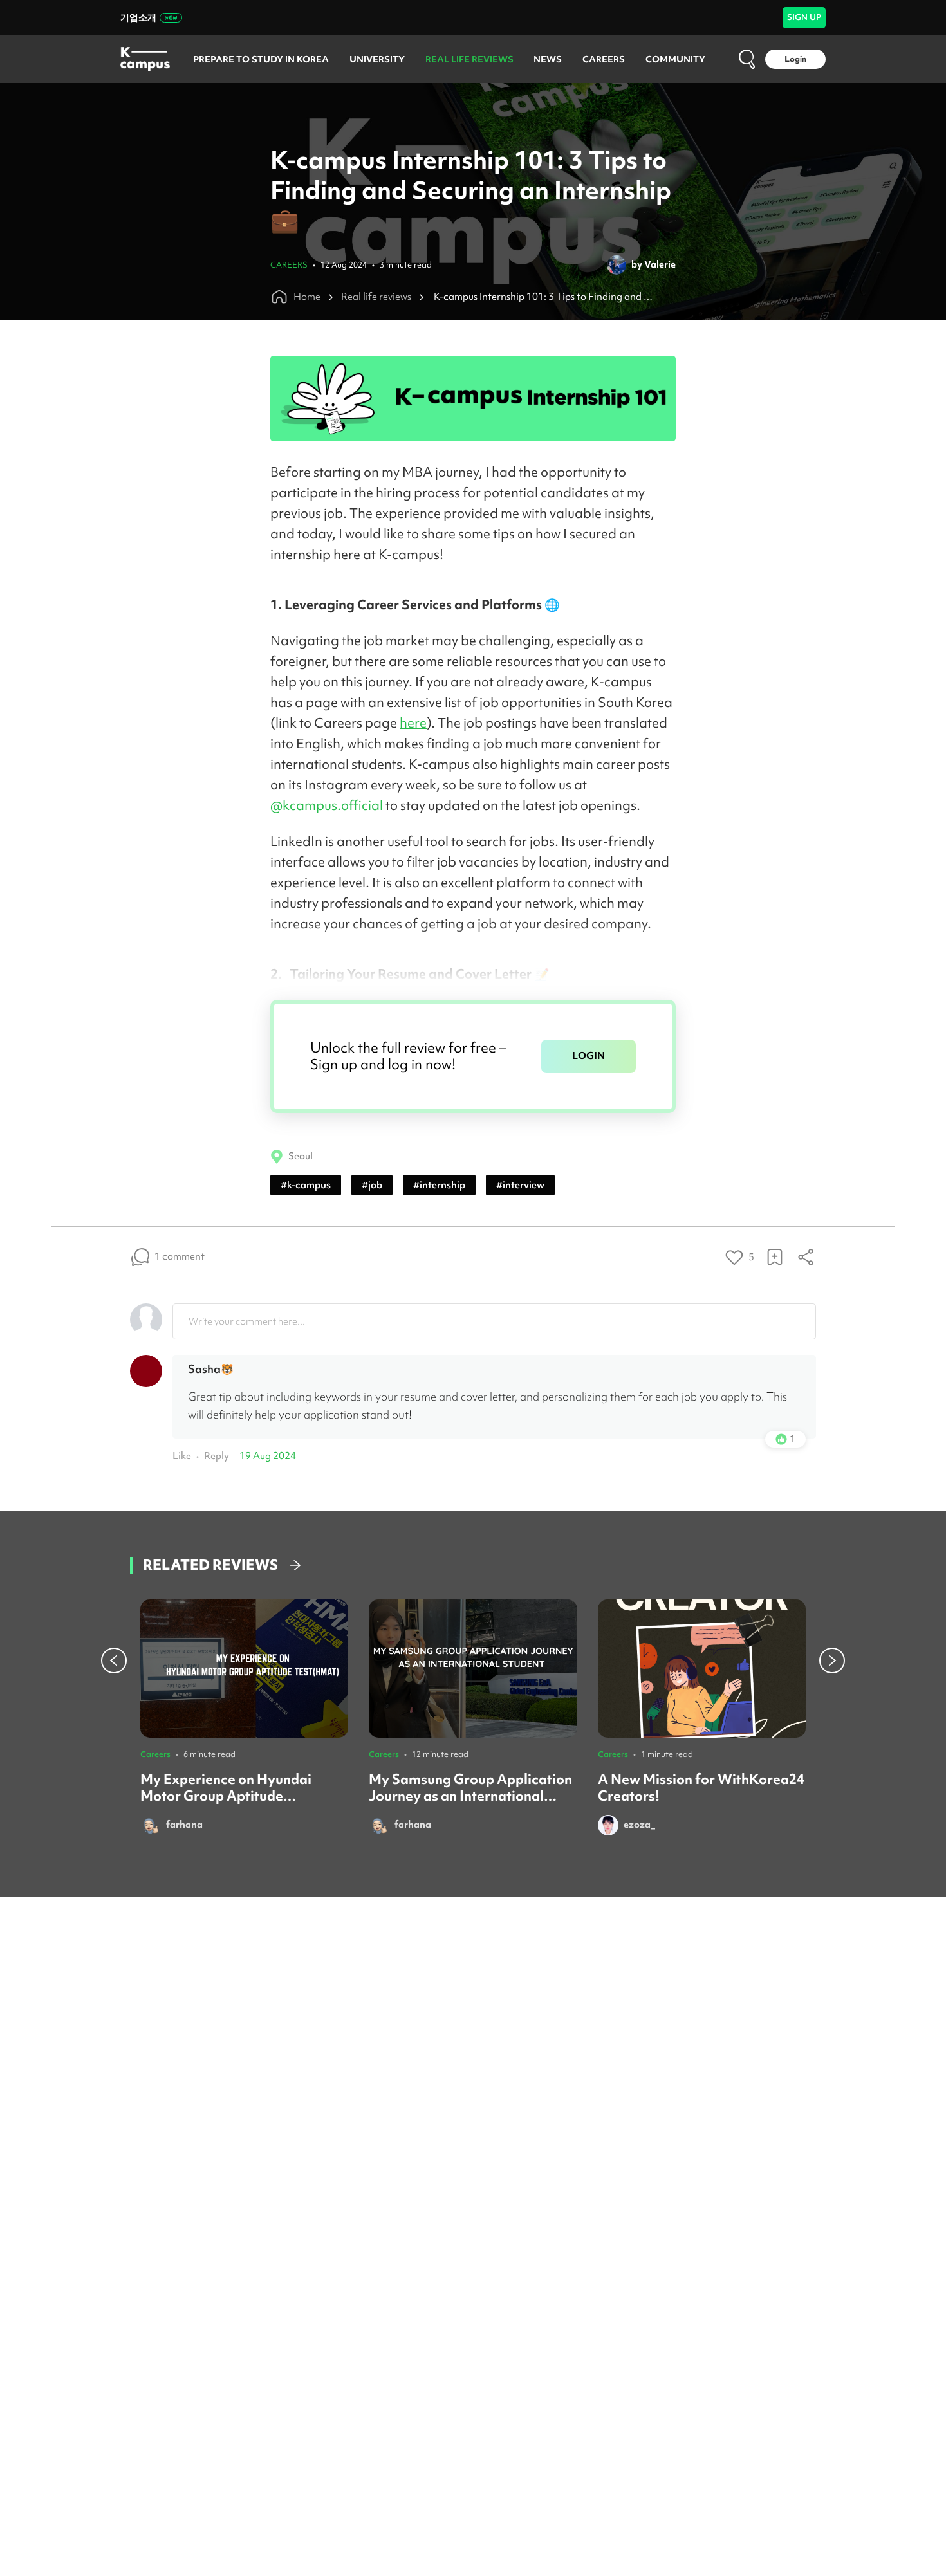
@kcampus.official (327, 805)
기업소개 (138, 17)
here (413, 723)
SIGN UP (804, 17)
